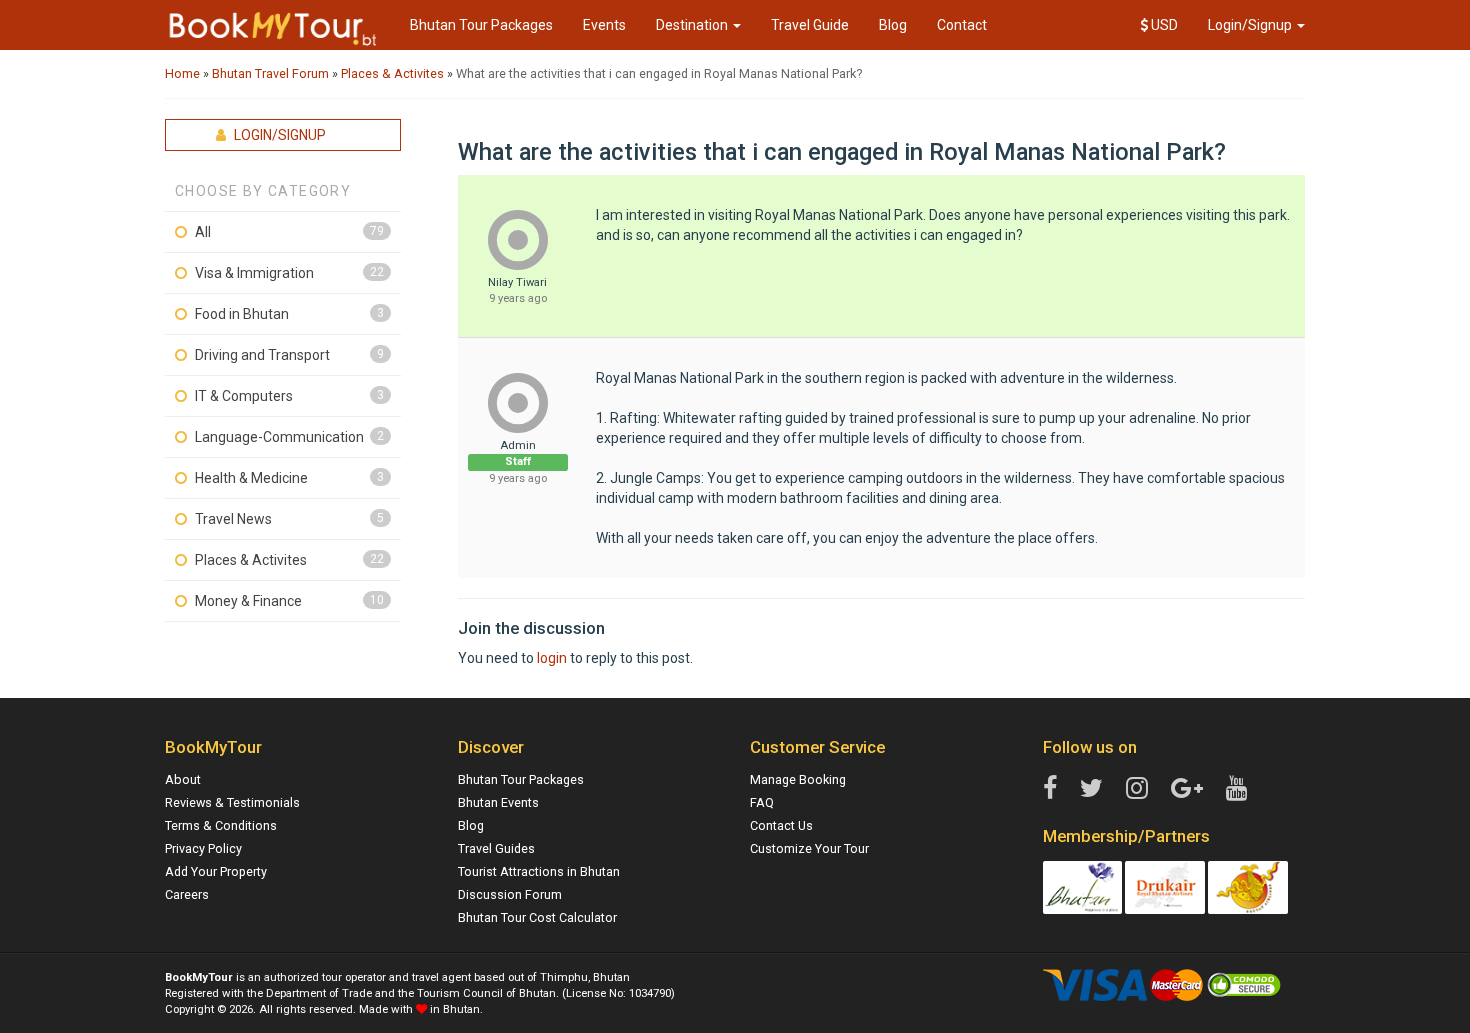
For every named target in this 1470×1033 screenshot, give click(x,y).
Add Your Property (216, 871)
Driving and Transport (262, 355)
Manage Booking (798, 779)
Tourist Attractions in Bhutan (539, 871)
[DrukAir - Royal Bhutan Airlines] (1165, 886)
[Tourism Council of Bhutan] (1083, 886)
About (183, 779)
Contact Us (781, 825)
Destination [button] (693, 25)
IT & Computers (244, 396)
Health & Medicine (251, 478)
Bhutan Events (498, 802)
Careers (187, 894)
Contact (962, 25)
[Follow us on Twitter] (1091, 789)
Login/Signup (1251, 25)
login (552, 658)
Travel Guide (810, 25)
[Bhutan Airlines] (1248, 886)
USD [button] (1163, 25)
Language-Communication (279, 437)
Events (604, 25)
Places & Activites (251, 560)
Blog (893, 25)
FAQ (762, 802)
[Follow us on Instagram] (1137, 789)
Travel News (233, 519)
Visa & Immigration (254, 273)
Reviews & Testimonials (232, 802)
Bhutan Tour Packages (481, 25)
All (203, 232)
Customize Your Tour (809, 848)
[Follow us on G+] (1187, 789)
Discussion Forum (510, 894)
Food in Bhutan (242, 314)
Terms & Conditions (221, 825)
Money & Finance (248, 601)
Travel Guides (496, 848)
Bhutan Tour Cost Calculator (537, 917)
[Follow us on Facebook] (1050, 789)
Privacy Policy (203, 848)
